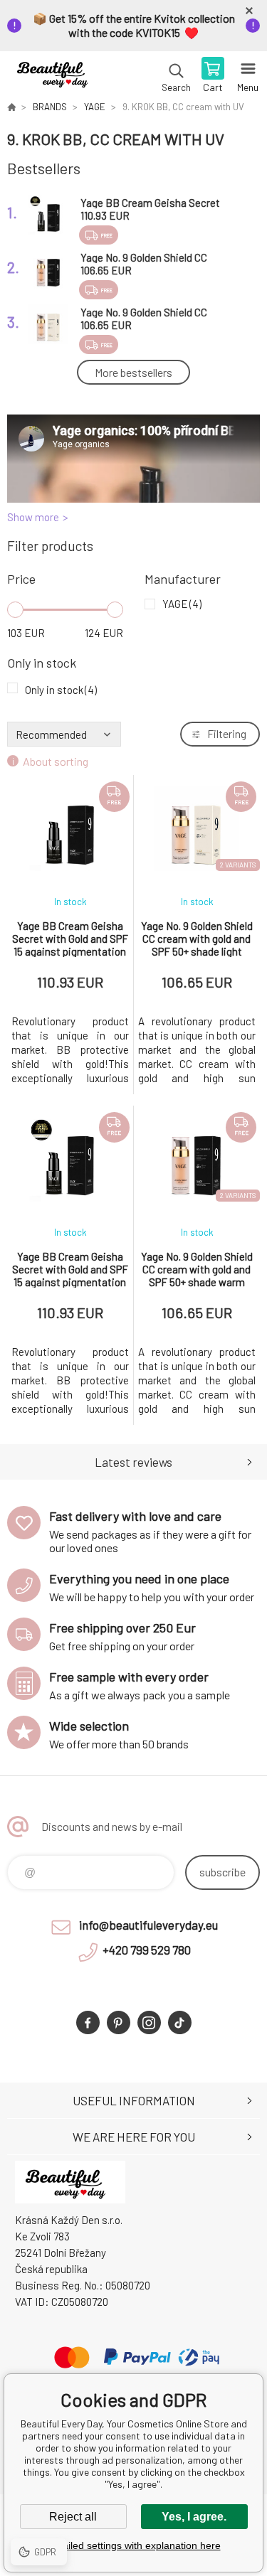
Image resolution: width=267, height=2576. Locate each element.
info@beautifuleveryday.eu (148, 1925)
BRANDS (50, 107)
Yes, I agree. (194, 2517)
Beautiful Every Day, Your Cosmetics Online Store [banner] (56, 76)
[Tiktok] (180, 2022)
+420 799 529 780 (147, 1950)
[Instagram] (149, 2022)
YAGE (95, 107)
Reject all (73, 2517)
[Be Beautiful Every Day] (11, 107)
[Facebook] (88, 2022)
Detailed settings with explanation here (134, 2545)
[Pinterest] (119, 2022)
